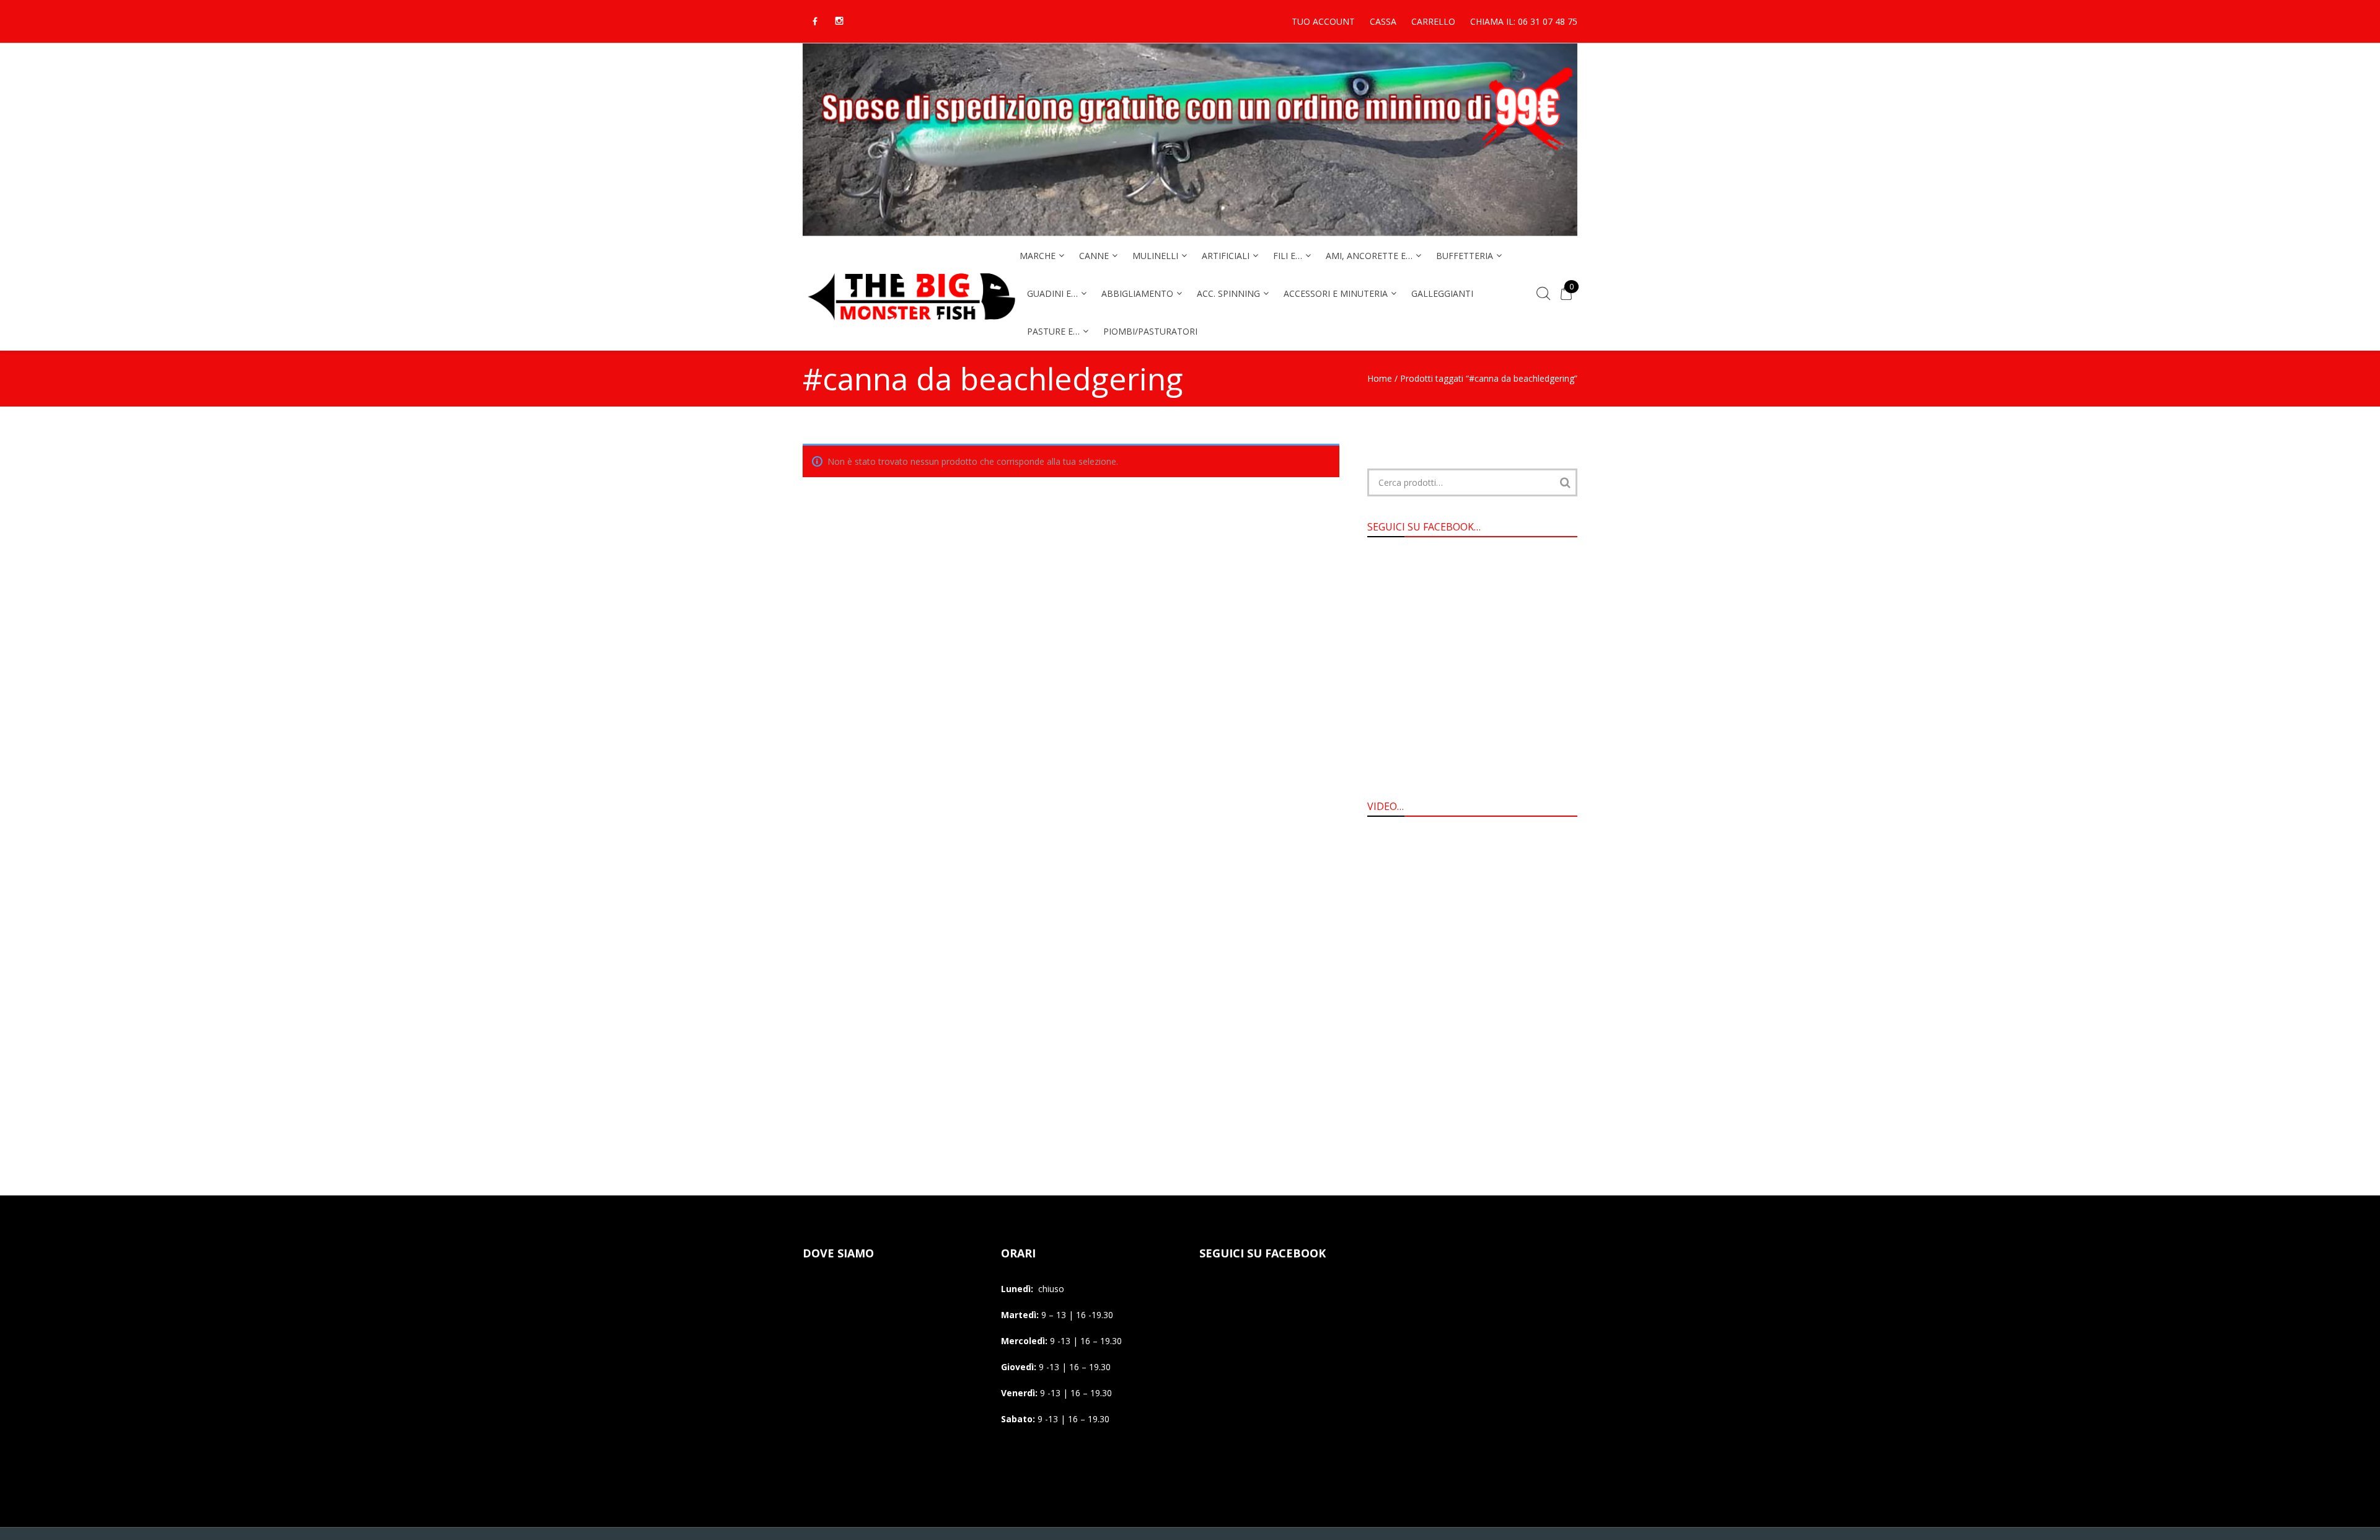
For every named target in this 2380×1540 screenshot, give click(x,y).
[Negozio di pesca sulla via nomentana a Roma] (911, 328)
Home (1380, 378)
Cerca (1565, 482)
